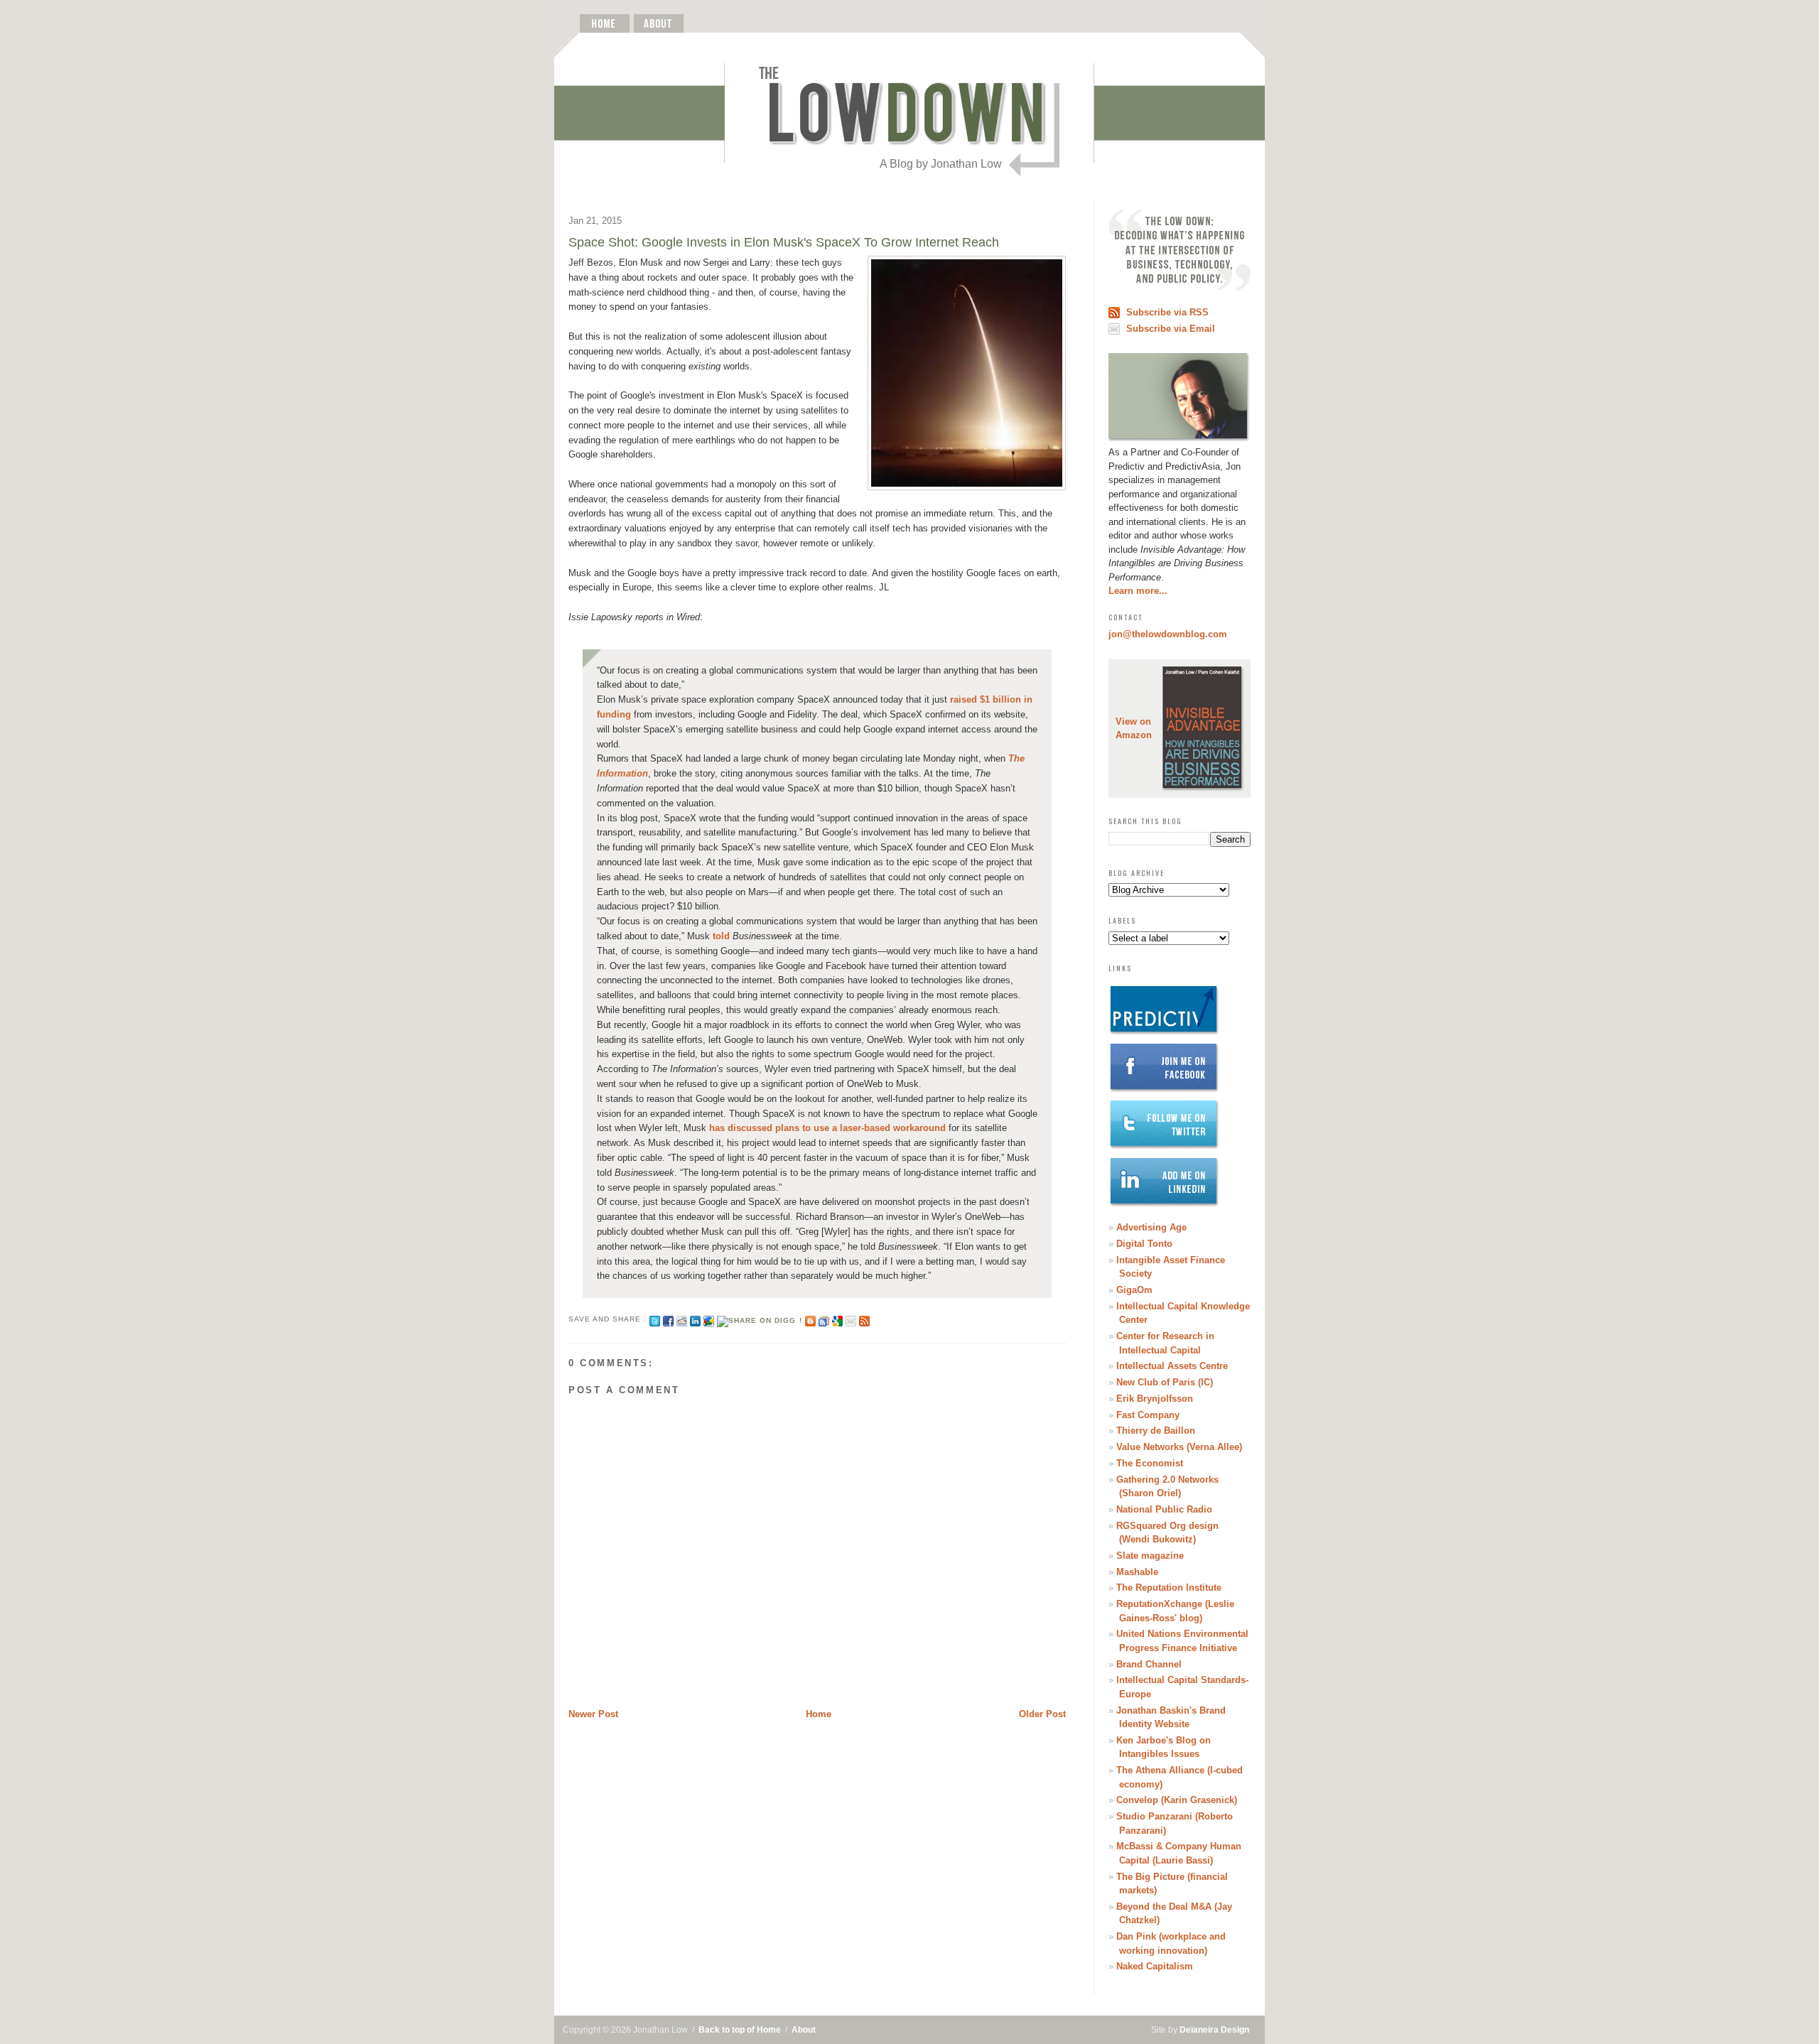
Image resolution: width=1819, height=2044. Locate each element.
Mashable (1137, 1572)
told (721, 936)
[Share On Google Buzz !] (709, 1319)
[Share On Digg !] (759, 1319)
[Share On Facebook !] (668, 1319)
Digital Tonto (1144, 1244)
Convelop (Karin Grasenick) (1177, 1800)
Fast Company (1148, 1415)
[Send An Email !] (851, 1319)
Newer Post (593, 1714)
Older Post (1042, 1714)
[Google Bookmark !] (837, 1319)
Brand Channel (1149, 1664)
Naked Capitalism (1155, 1966)
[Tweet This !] (655, 1319)
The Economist (1150, 1463)
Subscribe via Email (1171, 329)
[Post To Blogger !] (810, 1319)
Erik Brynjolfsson (1155, 1399)
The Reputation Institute (1169, 1588)
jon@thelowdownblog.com (1168, 634)
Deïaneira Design (1214, 2030)
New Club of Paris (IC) (1165, 1382)
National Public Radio (1164, 1509)
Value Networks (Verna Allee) (1179, 1447)
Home (819, 1714)
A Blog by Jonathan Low (941, 164)
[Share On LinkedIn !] (695, 1319)
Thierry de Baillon (1156, 1431)
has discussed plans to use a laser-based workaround (827, 1128)
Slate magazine (1150, 1556)
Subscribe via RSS (1167, 312)
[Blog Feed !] (864, 1319)
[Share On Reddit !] (682, 1319)
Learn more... (1138, 591)
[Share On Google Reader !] (824, 1319)
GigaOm (1134, 1290)
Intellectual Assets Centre (1172, 1366)
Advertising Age (1151, 1227)
